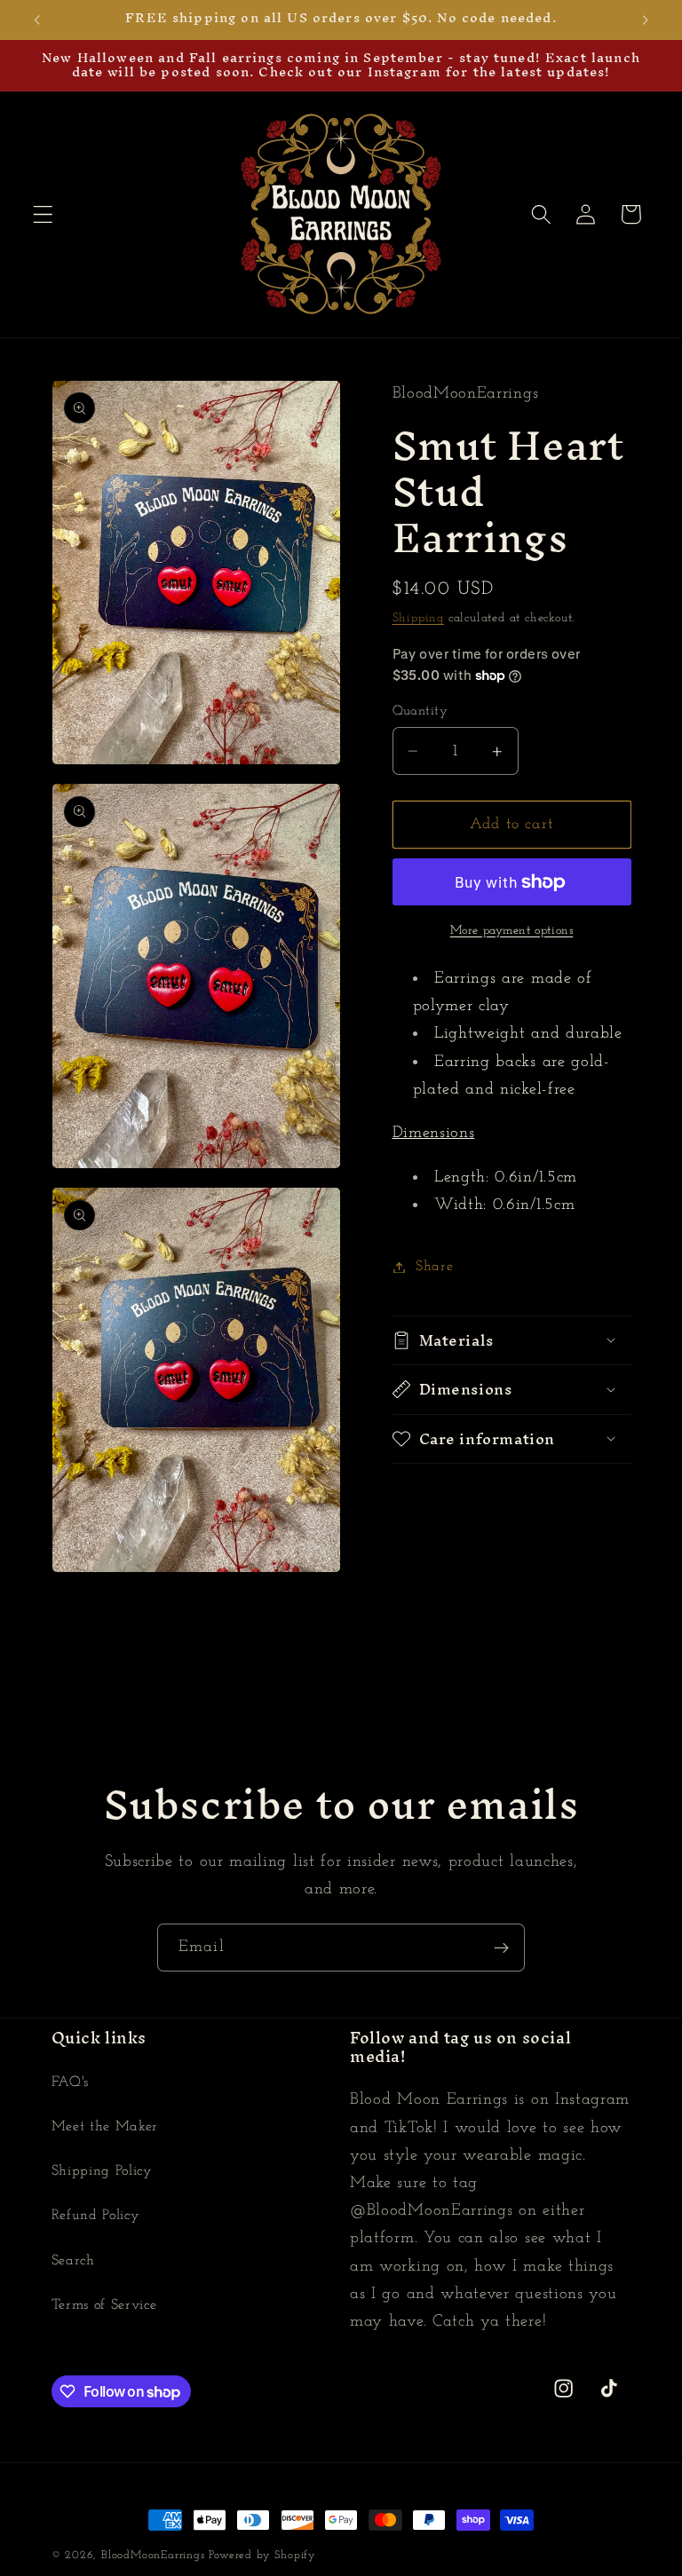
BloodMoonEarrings (153, 2556)
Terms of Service (104, 2305)
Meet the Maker (105, 2127)
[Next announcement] (645, 20)
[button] (43, 214)
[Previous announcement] (37, 20)
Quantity (420, 711)
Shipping (418, 618)
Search (73, 2261)
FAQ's (70, 2082)
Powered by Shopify (262, 2556)
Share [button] (434, 1267)
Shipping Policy (102, 2171)
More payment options (512, 931)
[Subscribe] (501, 1948)
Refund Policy (96, 2216)
